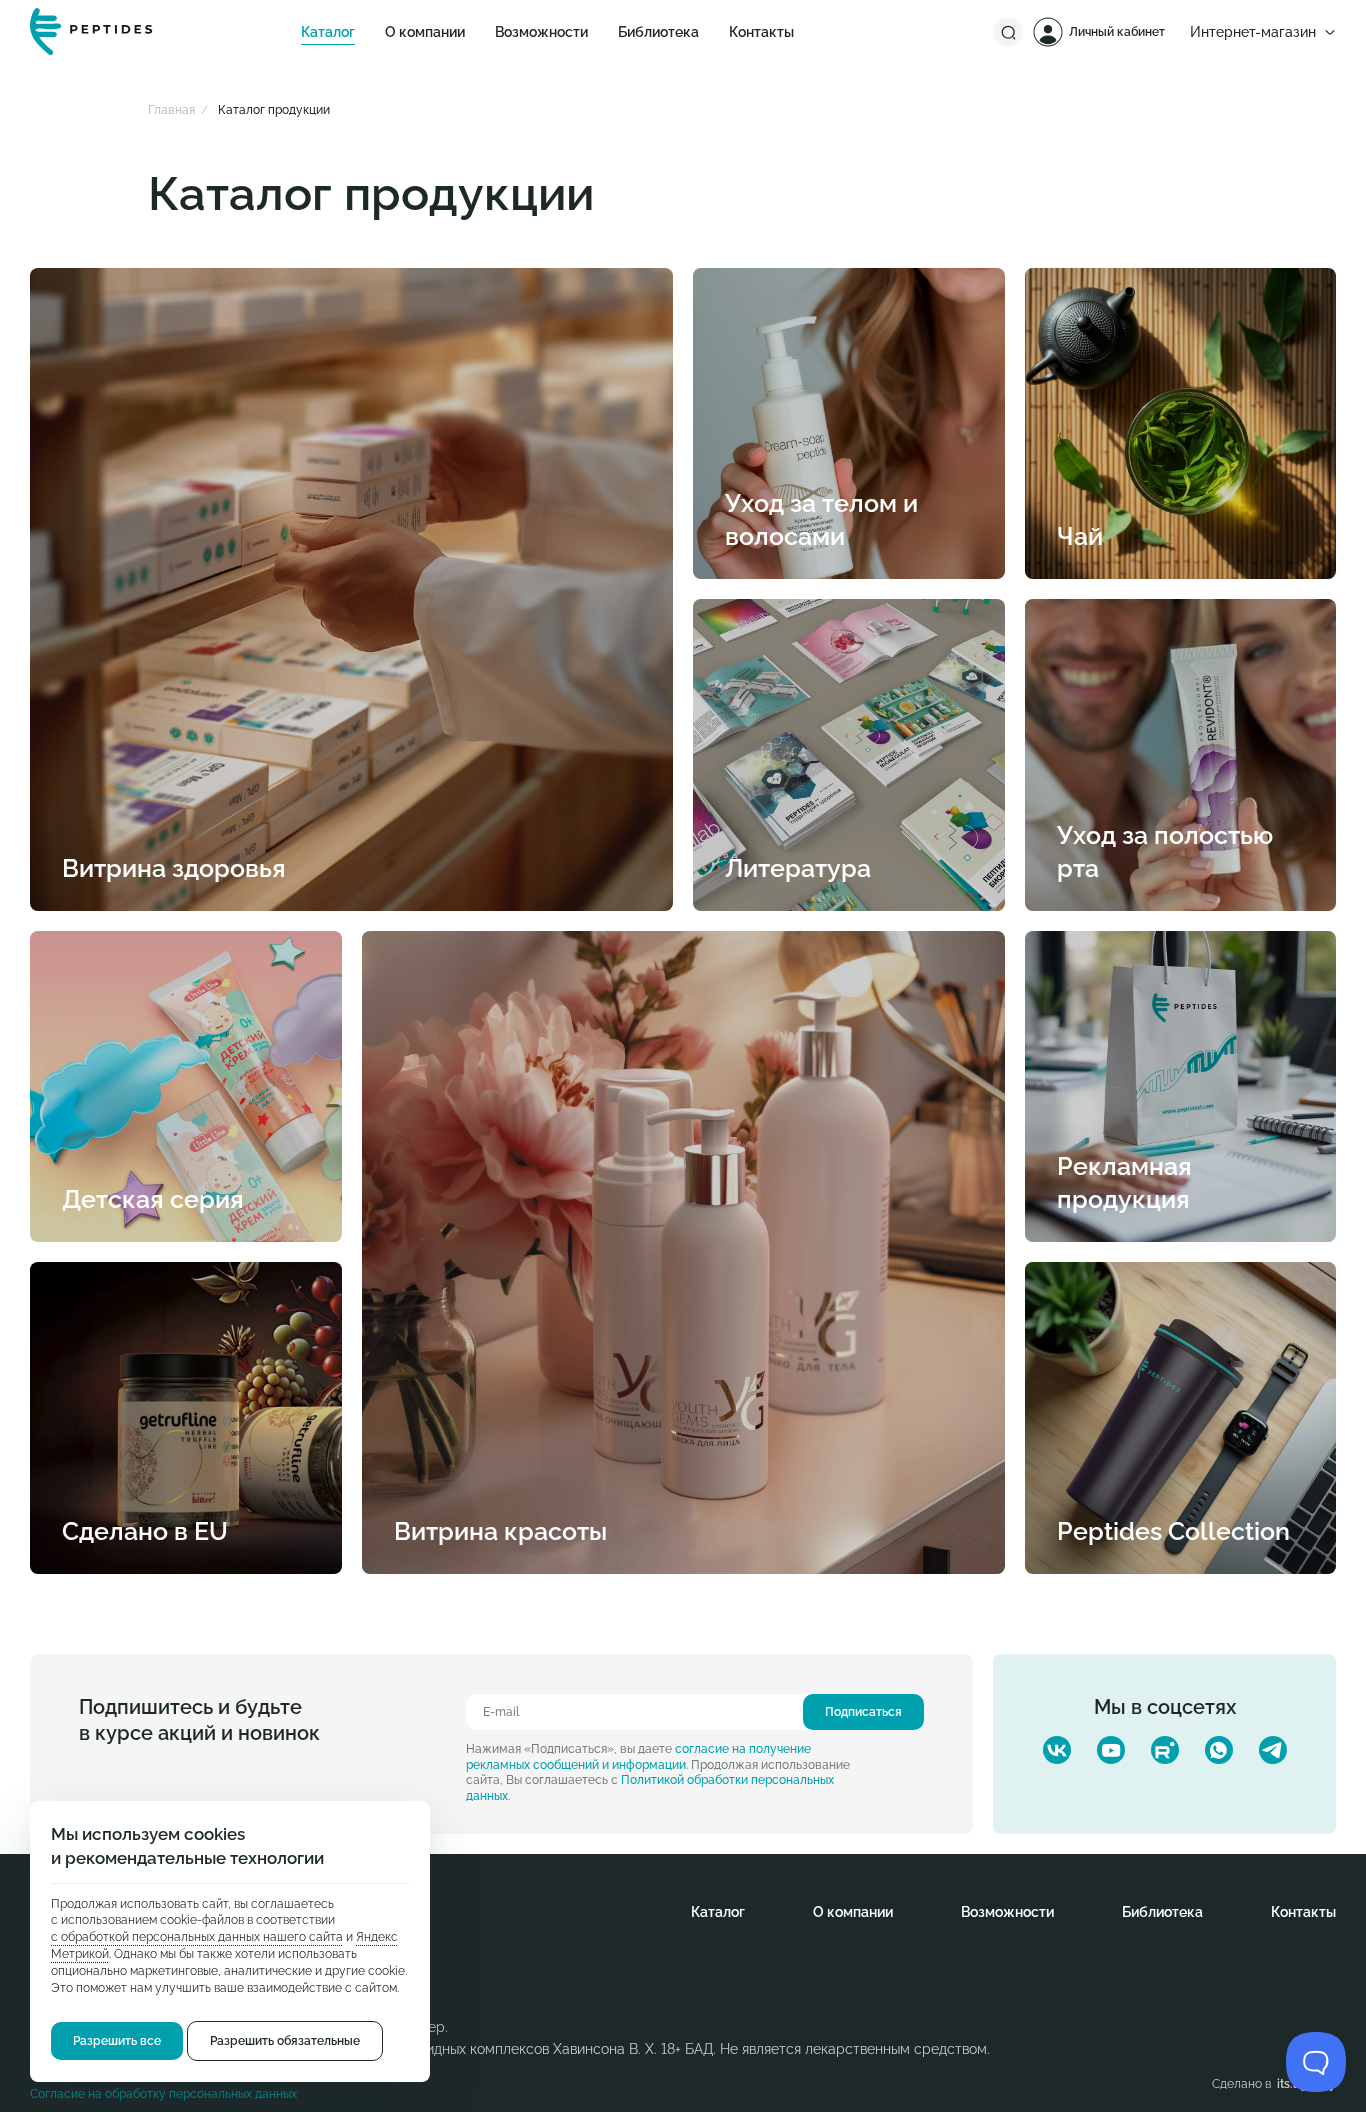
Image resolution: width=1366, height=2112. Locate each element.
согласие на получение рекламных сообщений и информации (638, 1757)
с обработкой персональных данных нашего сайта (197, 1938)
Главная (171, 110)
